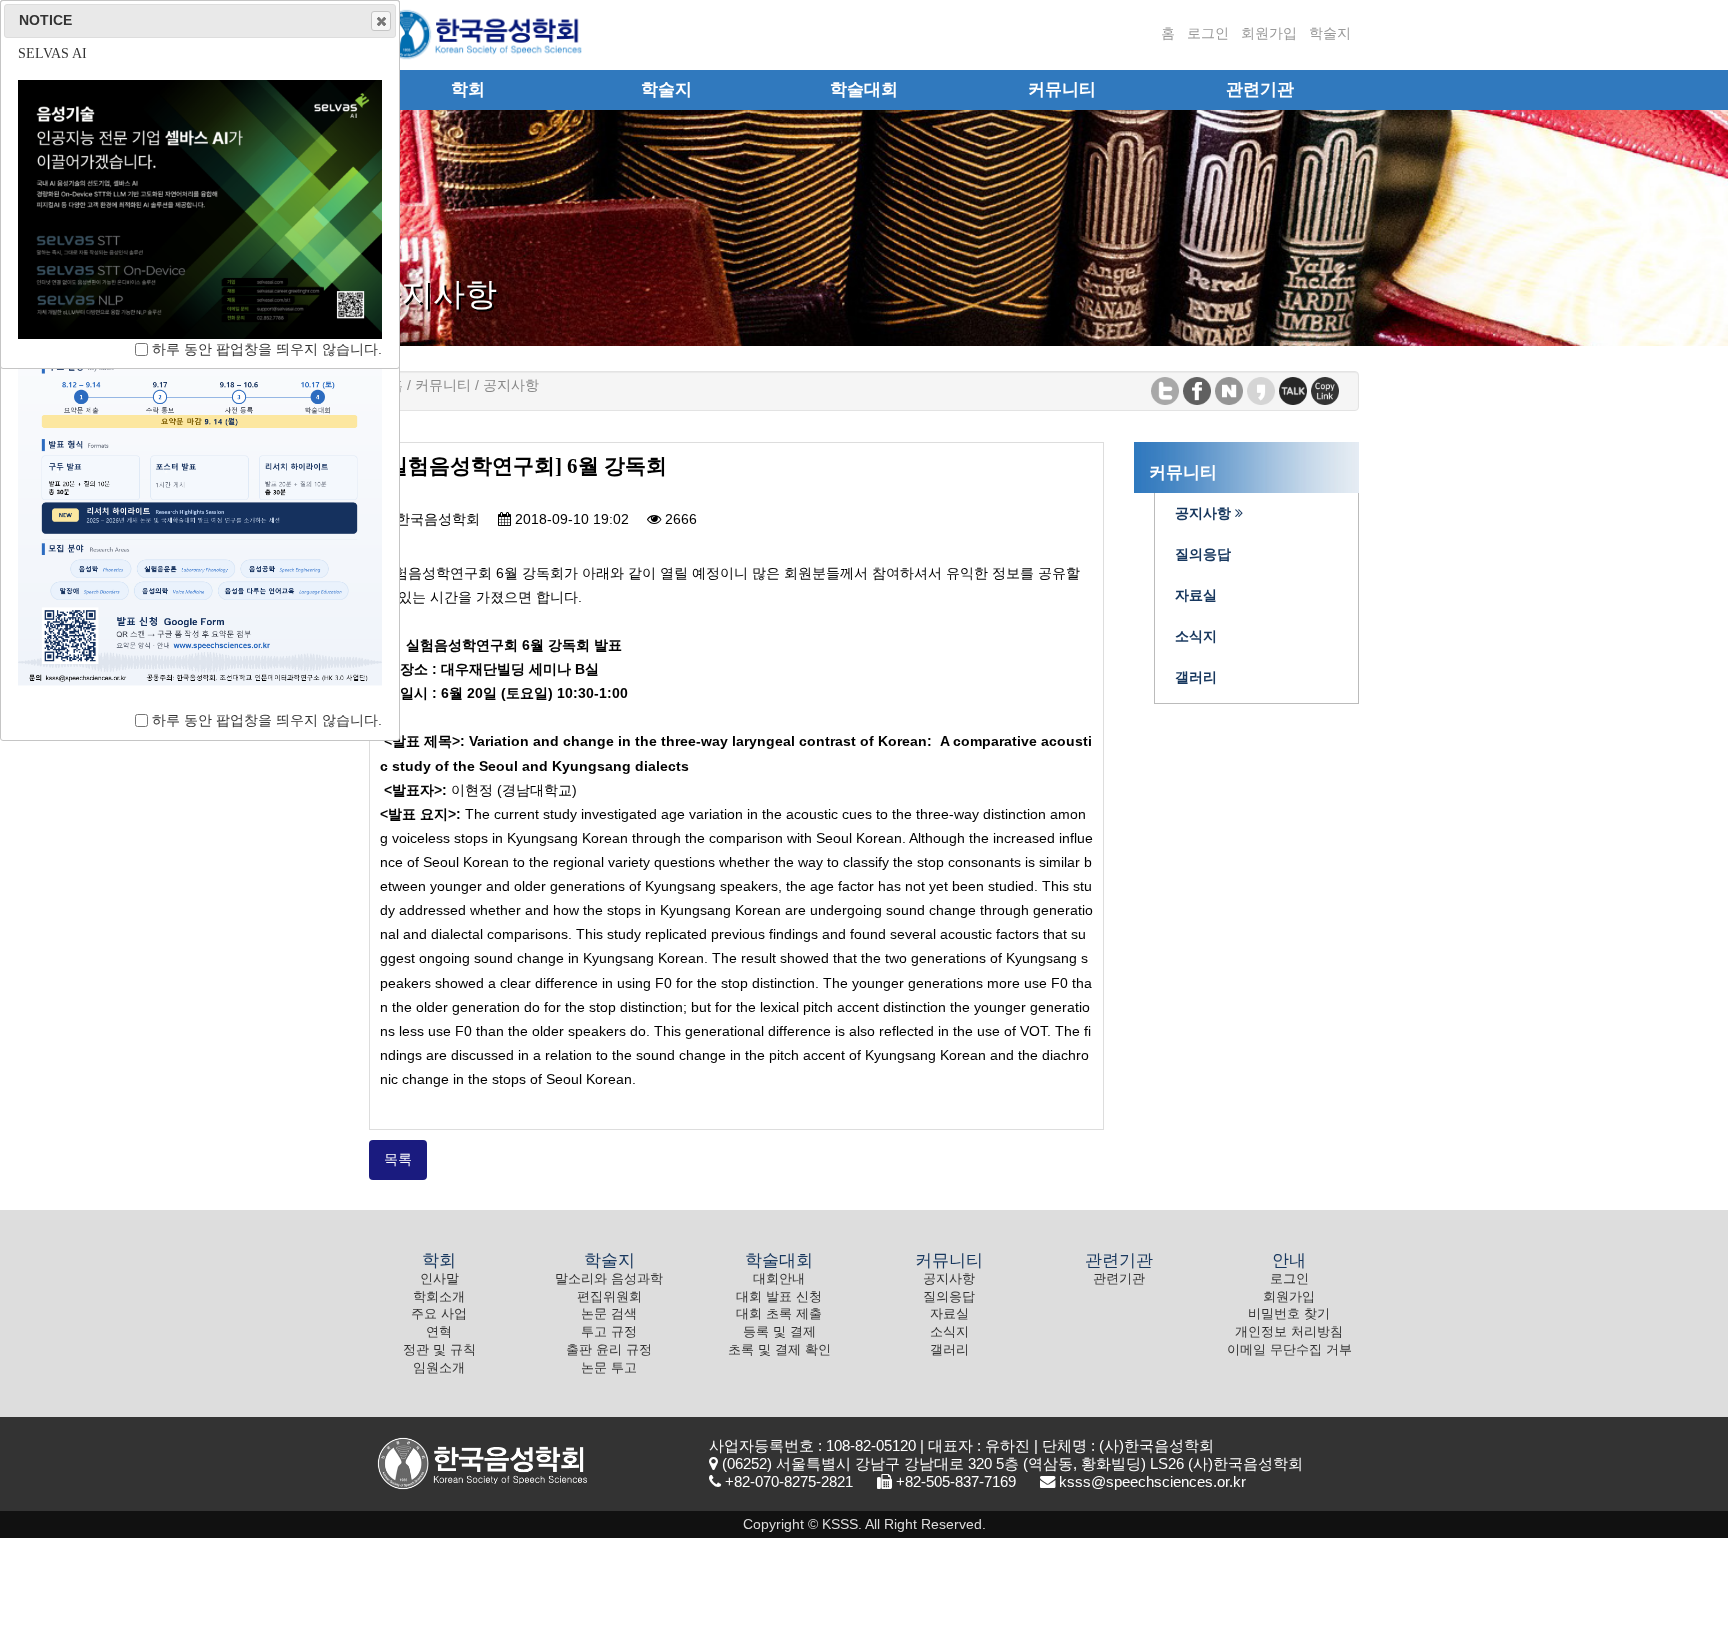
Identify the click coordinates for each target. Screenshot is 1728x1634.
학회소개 (439, 1297)
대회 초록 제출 (779, 1314)
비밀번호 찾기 (1289, 1314)
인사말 (439, 1279)
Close (381, 21)
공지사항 (949, 1279)
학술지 (1330, 33)
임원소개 (439, 1368)
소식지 (949, 1332)
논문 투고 (609, 1368)
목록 (398, 1159)
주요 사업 (439, 1314)
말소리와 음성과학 (609, 1279)
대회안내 (779, 1279)
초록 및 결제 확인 (779, 1350)
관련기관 (1119, 1279)
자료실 (949, 1314)
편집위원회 (609, 1297)
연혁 (439, 1332)
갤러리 (949, 1350)
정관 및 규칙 (439, 1350)
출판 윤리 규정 (609, 1350)
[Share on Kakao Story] (1261, 390)
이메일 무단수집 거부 (1289, 1350)
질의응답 (949, 1297)
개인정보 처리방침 (1289, 1332)
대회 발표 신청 (779, 1297)
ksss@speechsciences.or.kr (1152, 1481)
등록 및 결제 (779, 1332)
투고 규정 (609, 1332)
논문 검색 (609, 1314)
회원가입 (1269, 33)
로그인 (1208, 33)
